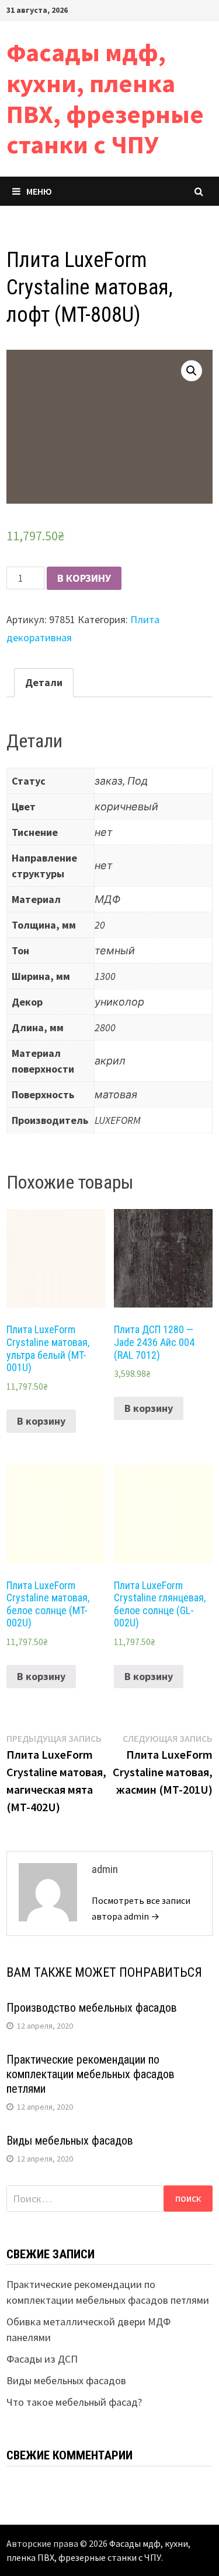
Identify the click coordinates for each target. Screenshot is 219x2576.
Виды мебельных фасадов (70, 2141)
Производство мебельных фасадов (92, 2008)
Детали (44, 682)
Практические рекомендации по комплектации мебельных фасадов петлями (91, 2074)
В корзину (84, 578)
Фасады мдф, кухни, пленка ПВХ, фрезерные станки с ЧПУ (105, 98)
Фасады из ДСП (42, 2359)
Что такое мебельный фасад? (74, 2402)
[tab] (44, 683)
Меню (39, 191)
